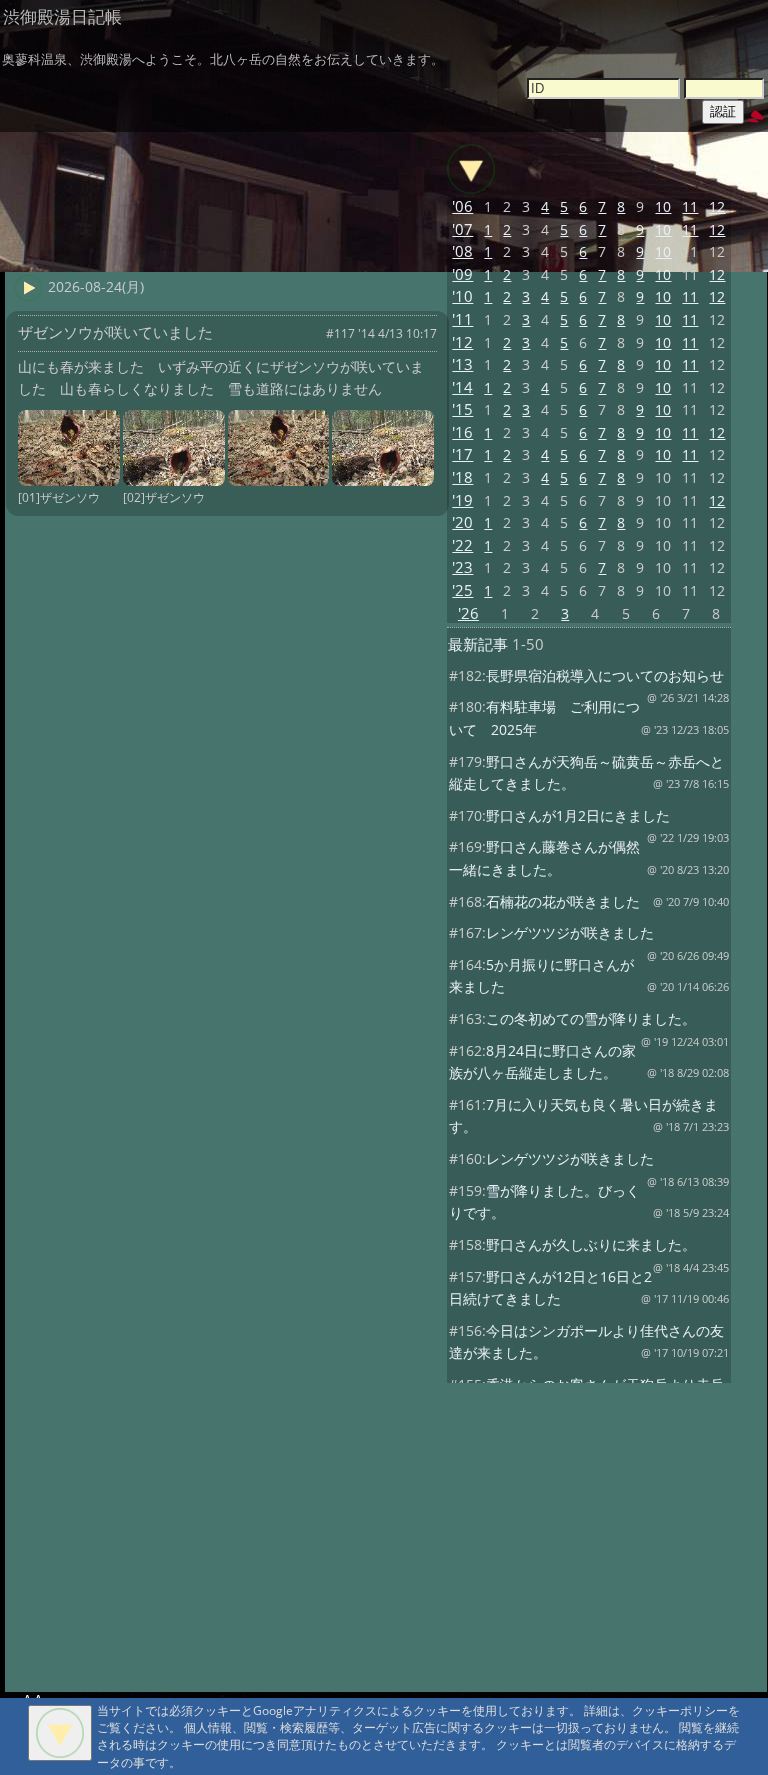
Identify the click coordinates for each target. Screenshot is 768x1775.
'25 (462, 590)
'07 (462, 229)
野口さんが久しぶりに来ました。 (591, 1244)
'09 (462, 274)
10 (663, 206)
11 (690, 206)
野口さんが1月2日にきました (578, 815)
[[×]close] (60, 1733)
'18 (462, 477)
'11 (462, 319)
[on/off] (471, 169)
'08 (462, 251)
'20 (462, 522)
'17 (462, 454)
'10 (462, 296)
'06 (462, 206)
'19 (462, 500)
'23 (462, 567)
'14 (462, 387)
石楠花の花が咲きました (563, 901)
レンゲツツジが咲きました (570, 932)
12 (717, 206)
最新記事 (478, 644)
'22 (462, 545)
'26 (468, 613)
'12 (462, 342)
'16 (462, 432)
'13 (462, 364)
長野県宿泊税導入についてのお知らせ (605, 675)
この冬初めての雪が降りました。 (591, 1018)
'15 (462, 409)
